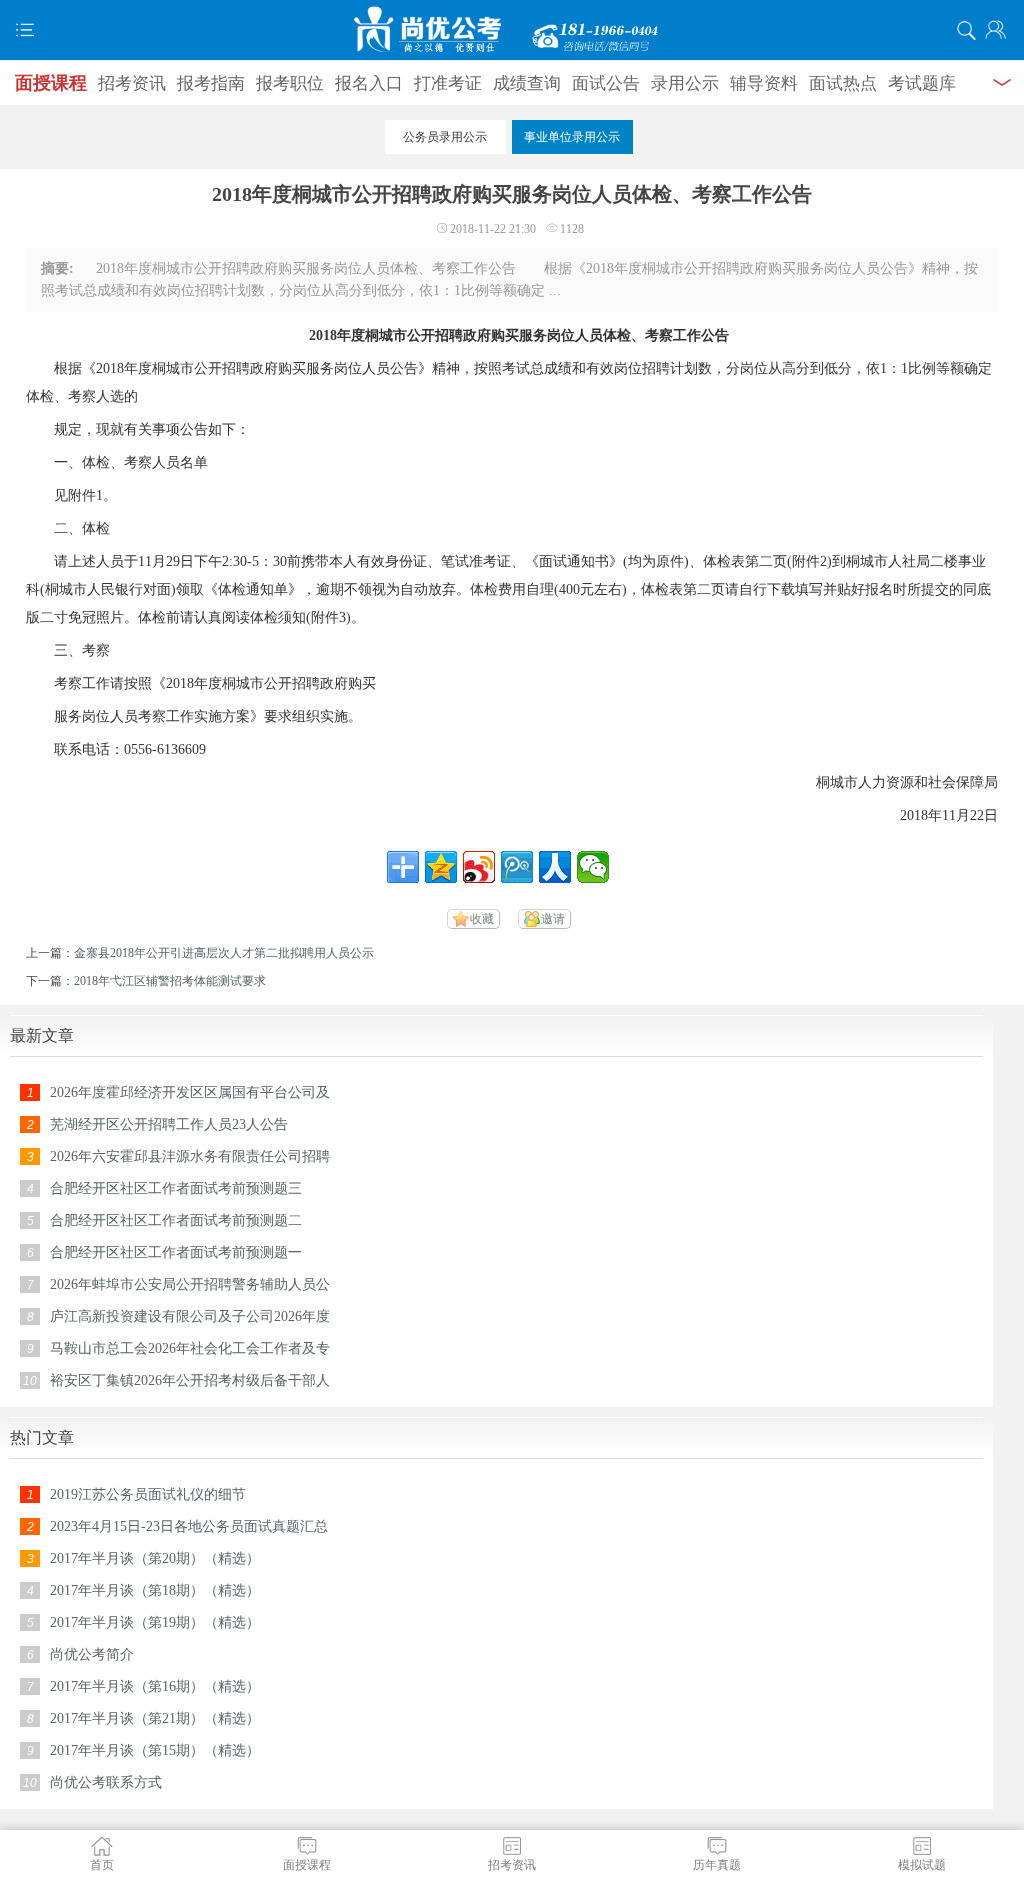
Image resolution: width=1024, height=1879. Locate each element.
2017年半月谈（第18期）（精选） (155, 1590)
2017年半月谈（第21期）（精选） (155, 1718)
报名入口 (369, 83)
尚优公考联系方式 (106, 1782)
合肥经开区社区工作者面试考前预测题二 (176, 1220)
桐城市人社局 (888, 561)
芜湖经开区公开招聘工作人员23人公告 (169, 1124)
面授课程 (51, 83)
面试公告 (606, 83)
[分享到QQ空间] (441, 867)
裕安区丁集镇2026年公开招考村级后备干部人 (190, 1380)
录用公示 (685, 83)
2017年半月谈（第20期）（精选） (155, 1558)
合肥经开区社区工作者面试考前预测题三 (176, 1188)
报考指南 (211, 83)
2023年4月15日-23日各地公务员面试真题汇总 (189, 1526)
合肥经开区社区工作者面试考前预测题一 (176, 1252)
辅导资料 (764, 83)
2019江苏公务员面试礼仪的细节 (148, 1494)
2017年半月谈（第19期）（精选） (155, 1622)
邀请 (553, 919)
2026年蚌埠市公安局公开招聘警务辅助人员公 (190, 1284)
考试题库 (922, 83)
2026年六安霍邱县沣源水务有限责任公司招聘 (190, 1156)
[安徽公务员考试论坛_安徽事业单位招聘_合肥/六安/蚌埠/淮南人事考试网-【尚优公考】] (512, 30)
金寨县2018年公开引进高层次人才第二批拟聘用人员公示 (224, 953)
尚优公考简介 (92, 1654)
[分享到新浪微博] (479, 867)
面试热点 (843, 83)
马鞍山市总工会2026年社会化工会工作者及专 (190, 1348)
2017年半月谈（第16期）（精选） (155, 1686)
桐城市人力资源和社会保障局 (907, 782)
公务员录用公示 (445, 137)
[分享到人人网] (555, 867)
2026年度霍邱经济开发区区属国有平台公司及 (190, 1092)
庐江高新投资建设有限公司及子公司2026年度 (190, 1316)
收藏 (482, 919)
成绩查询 (527, 83)
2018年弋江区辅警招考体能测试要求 (170, 981)
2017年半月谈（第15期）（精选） (155, 1750)
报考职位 (290, 83)
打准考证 (448, 83)
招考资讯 (132, 83)
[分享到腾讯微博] (517, 867)
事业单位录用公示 (572, 137)
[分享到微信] (593, 867)
